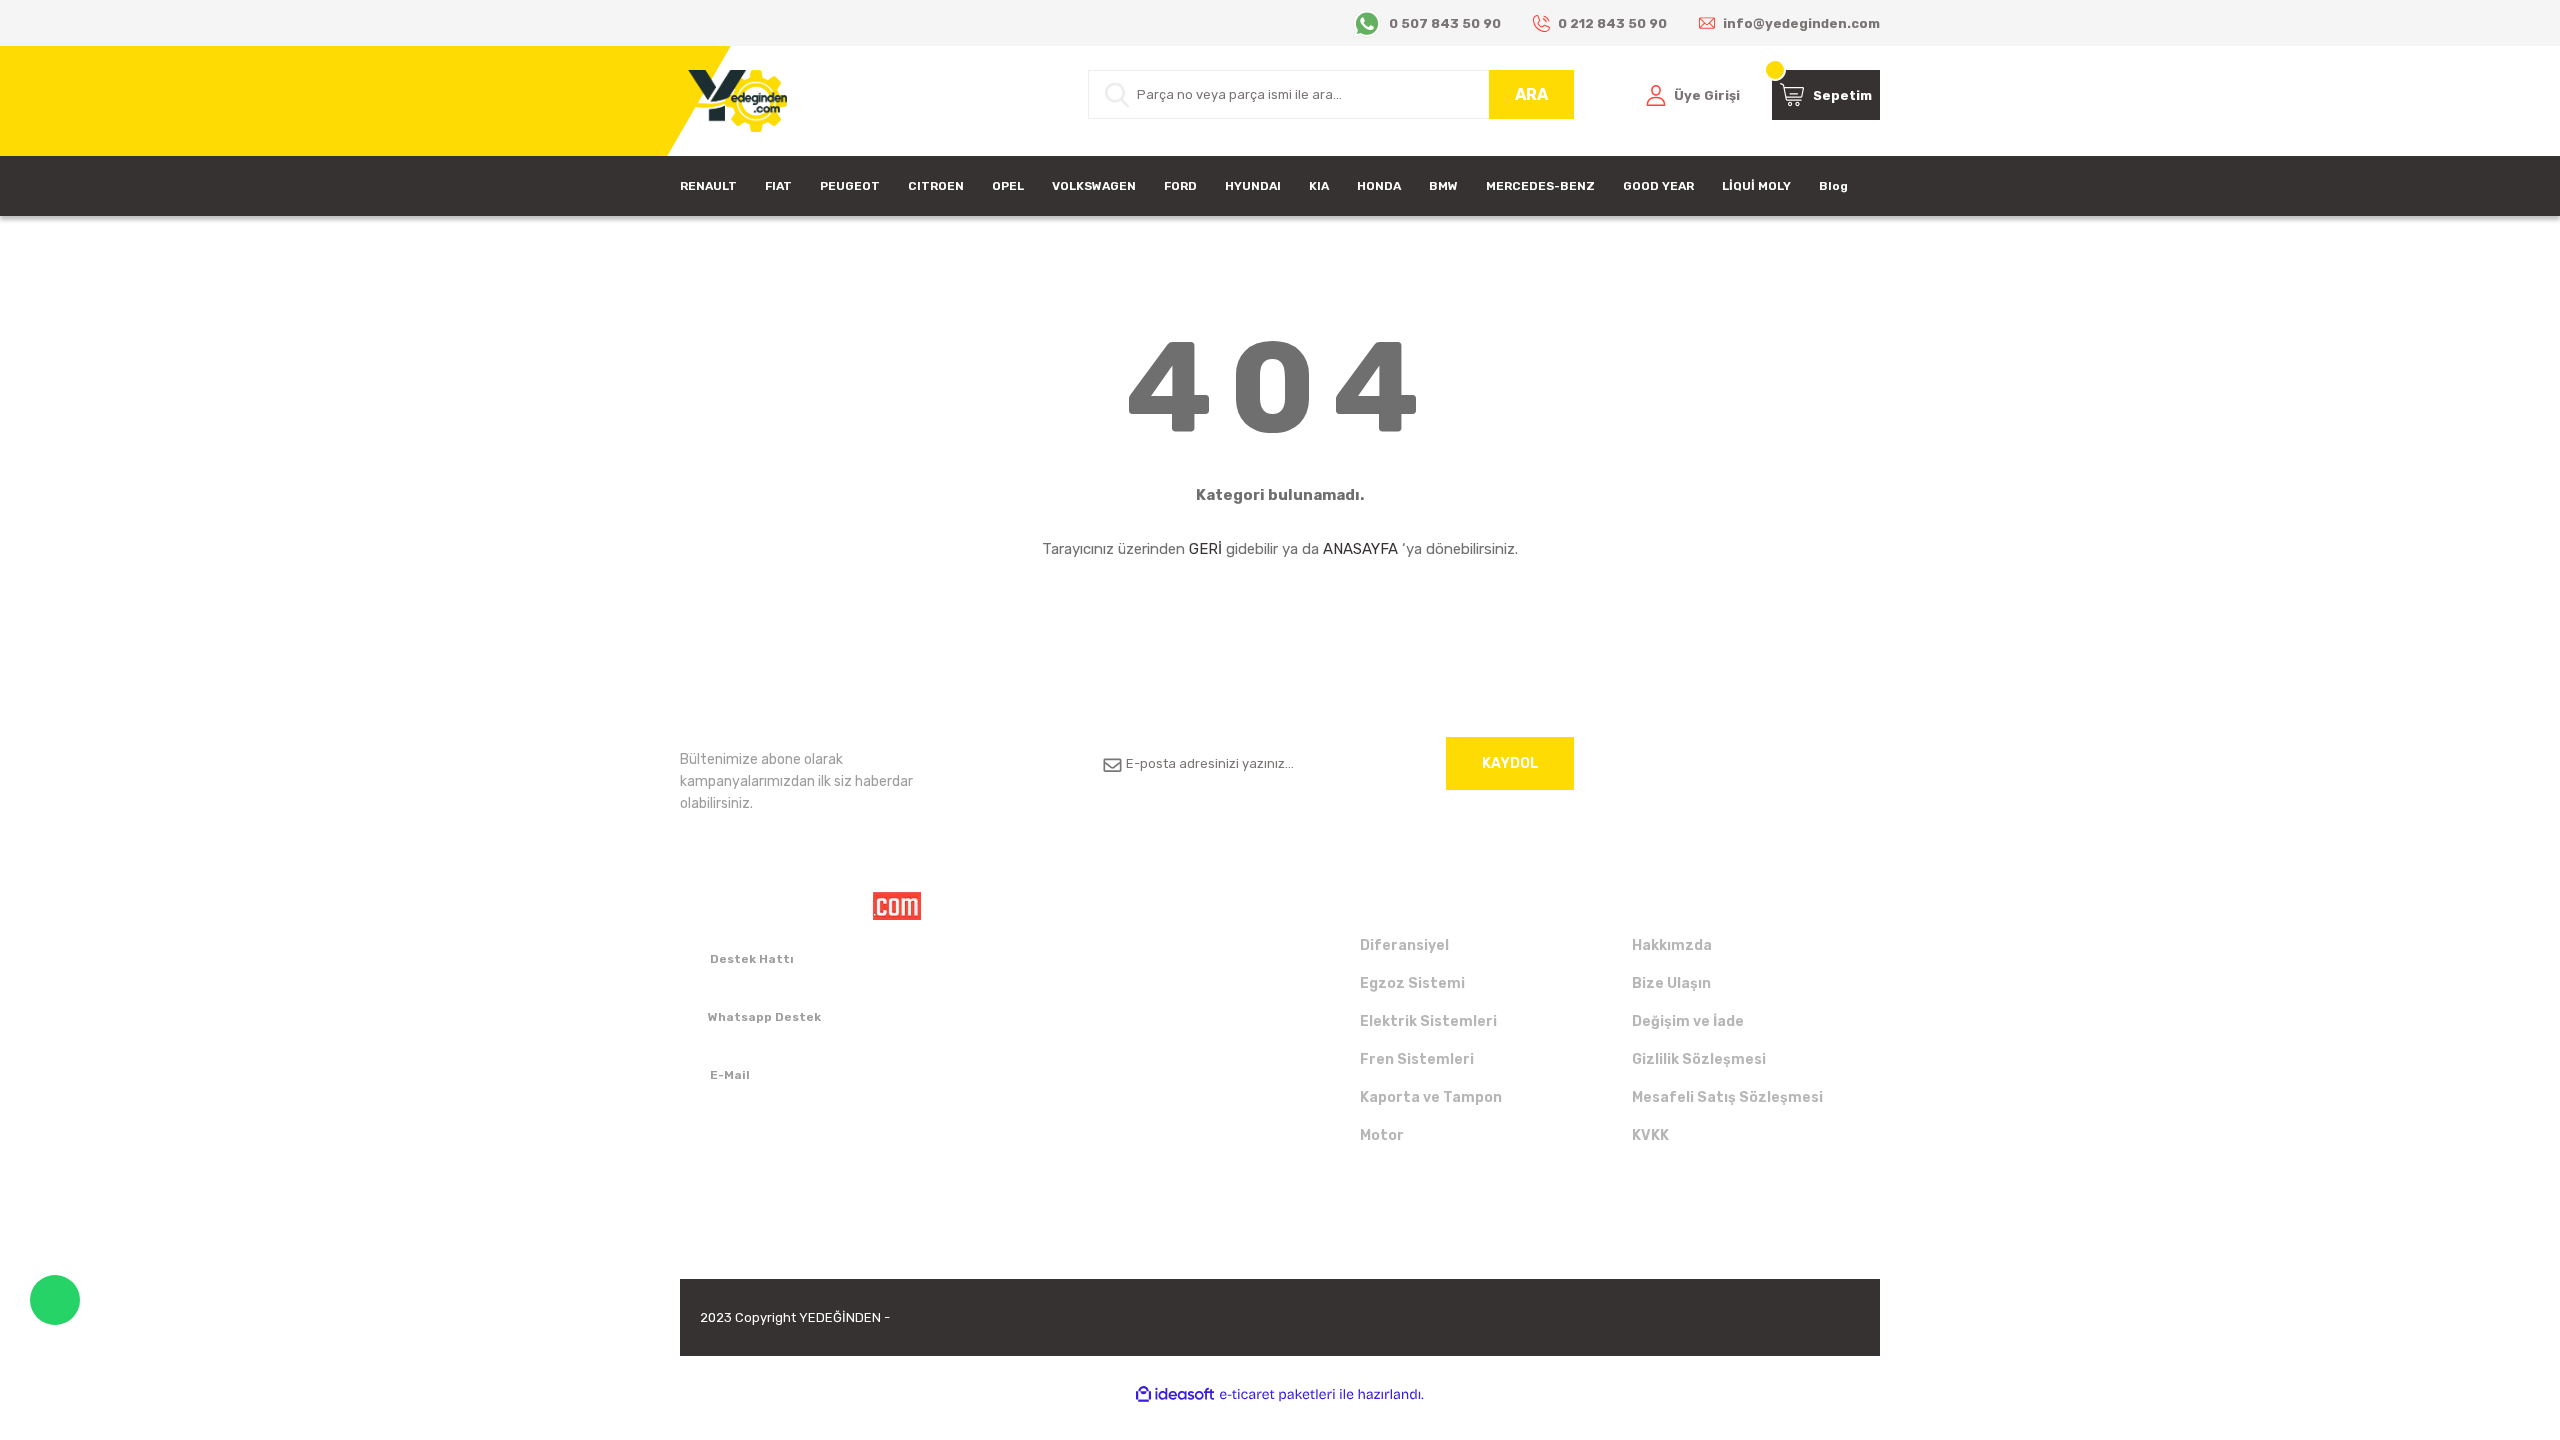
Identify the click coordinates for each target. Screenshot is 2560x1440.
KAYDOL (1510, 763)
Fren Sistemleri (1417, 1059)
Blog (1833, 186)
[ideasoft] (1175, 1394)
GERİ (1205, 549)
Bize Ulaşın (1671, 983)
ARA (1531, 94)
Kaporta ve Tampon (1431, 1097)
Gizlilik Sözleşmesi (1699, 1059)
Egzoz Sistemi (1412, 983)
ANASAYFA (1360, 549)
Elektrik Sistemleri (1428, 1021)
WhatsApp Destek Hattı (55, 1300)
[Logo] (733, 101)
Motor (1382, 1135)
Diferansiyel (1404, 945)
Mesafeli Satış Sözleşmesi (1727, 1097)
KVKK (1650, 1135)
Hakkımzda (1672, 945)
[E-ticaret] (1277, 1395)
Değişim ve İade (1688, 1021)
